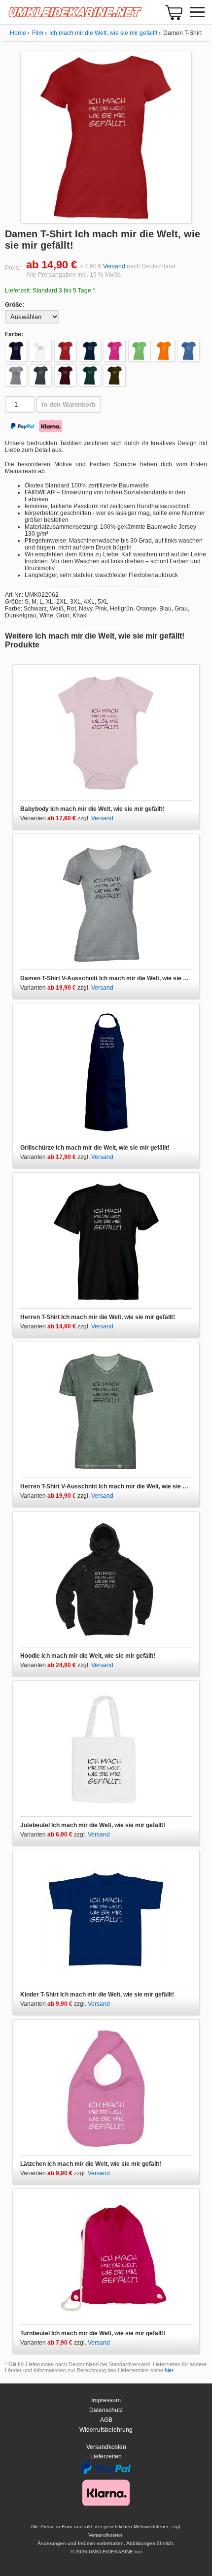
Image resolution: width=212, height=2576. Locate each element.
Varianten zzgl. (56, 818)
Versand (114, 266)
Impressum (106, 2400)
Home (18, 33)
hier (169, 2370)
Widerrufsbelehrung (106, 2430)
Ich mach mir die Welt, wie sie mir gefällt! (103, 33)
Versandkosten (106, 2447)
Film (38, 33)
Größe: (15, 305)
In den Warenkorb (69, 404)
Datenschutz (106, 2410)
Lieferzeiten (106, 2456)
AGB (106, 2420)
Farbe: (14, 334)
